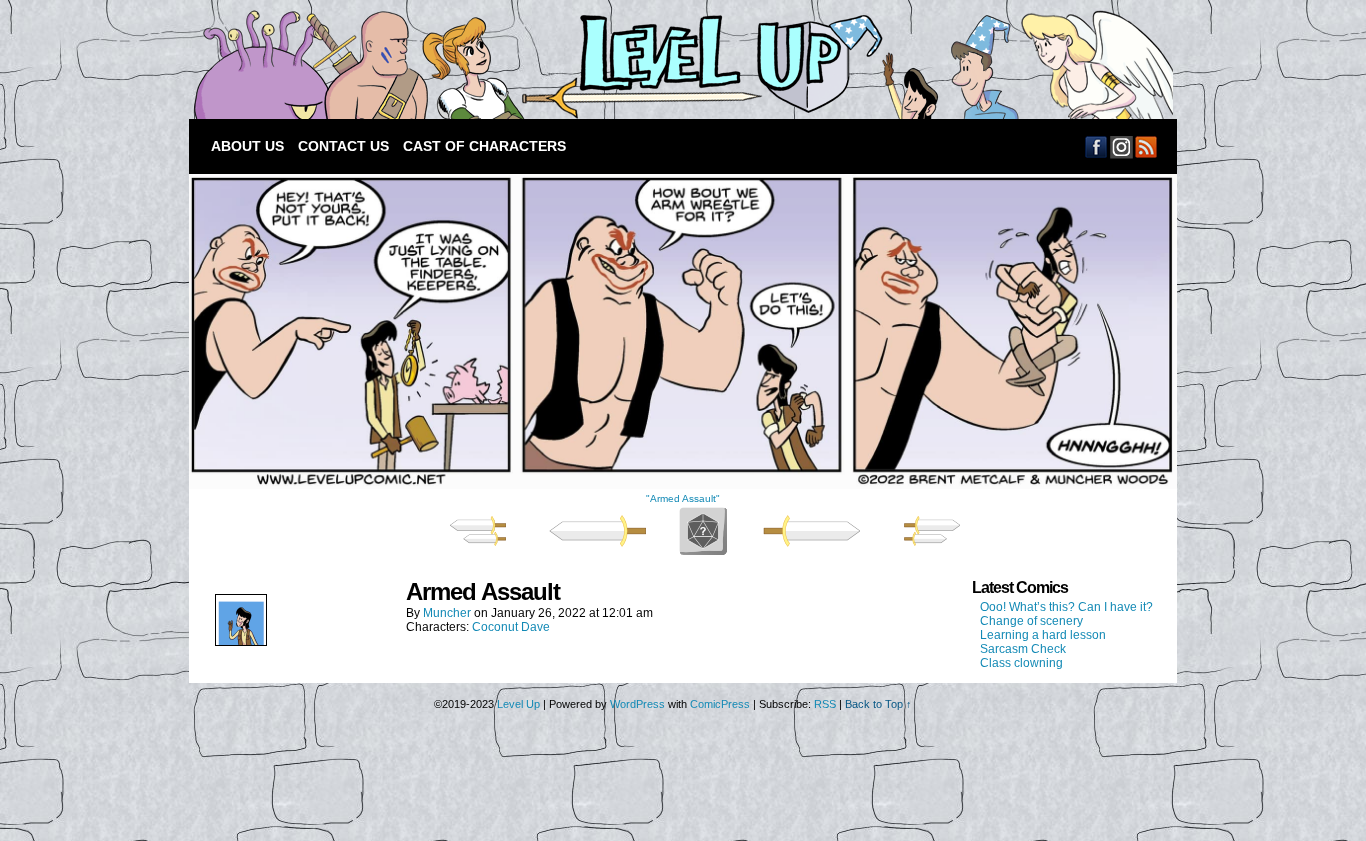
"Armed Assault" (683, 498)
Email (1121, 146)
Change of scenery (1031, 621)
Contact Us (343, 146)
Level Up (679, 64)
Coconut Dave (511, 627)
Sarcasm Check (1023, 649)
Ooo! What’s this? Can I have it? (1066, 607)
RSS (1146, 146)
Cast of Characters (484, 146)
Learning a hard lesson (1043, 635)
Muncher (447, 613)
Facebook (1096, 146)
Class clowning (1021, 663)
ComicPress (720, 704)
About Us (247, 146)
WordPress (637, 704)
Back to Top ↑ (878, 704)
